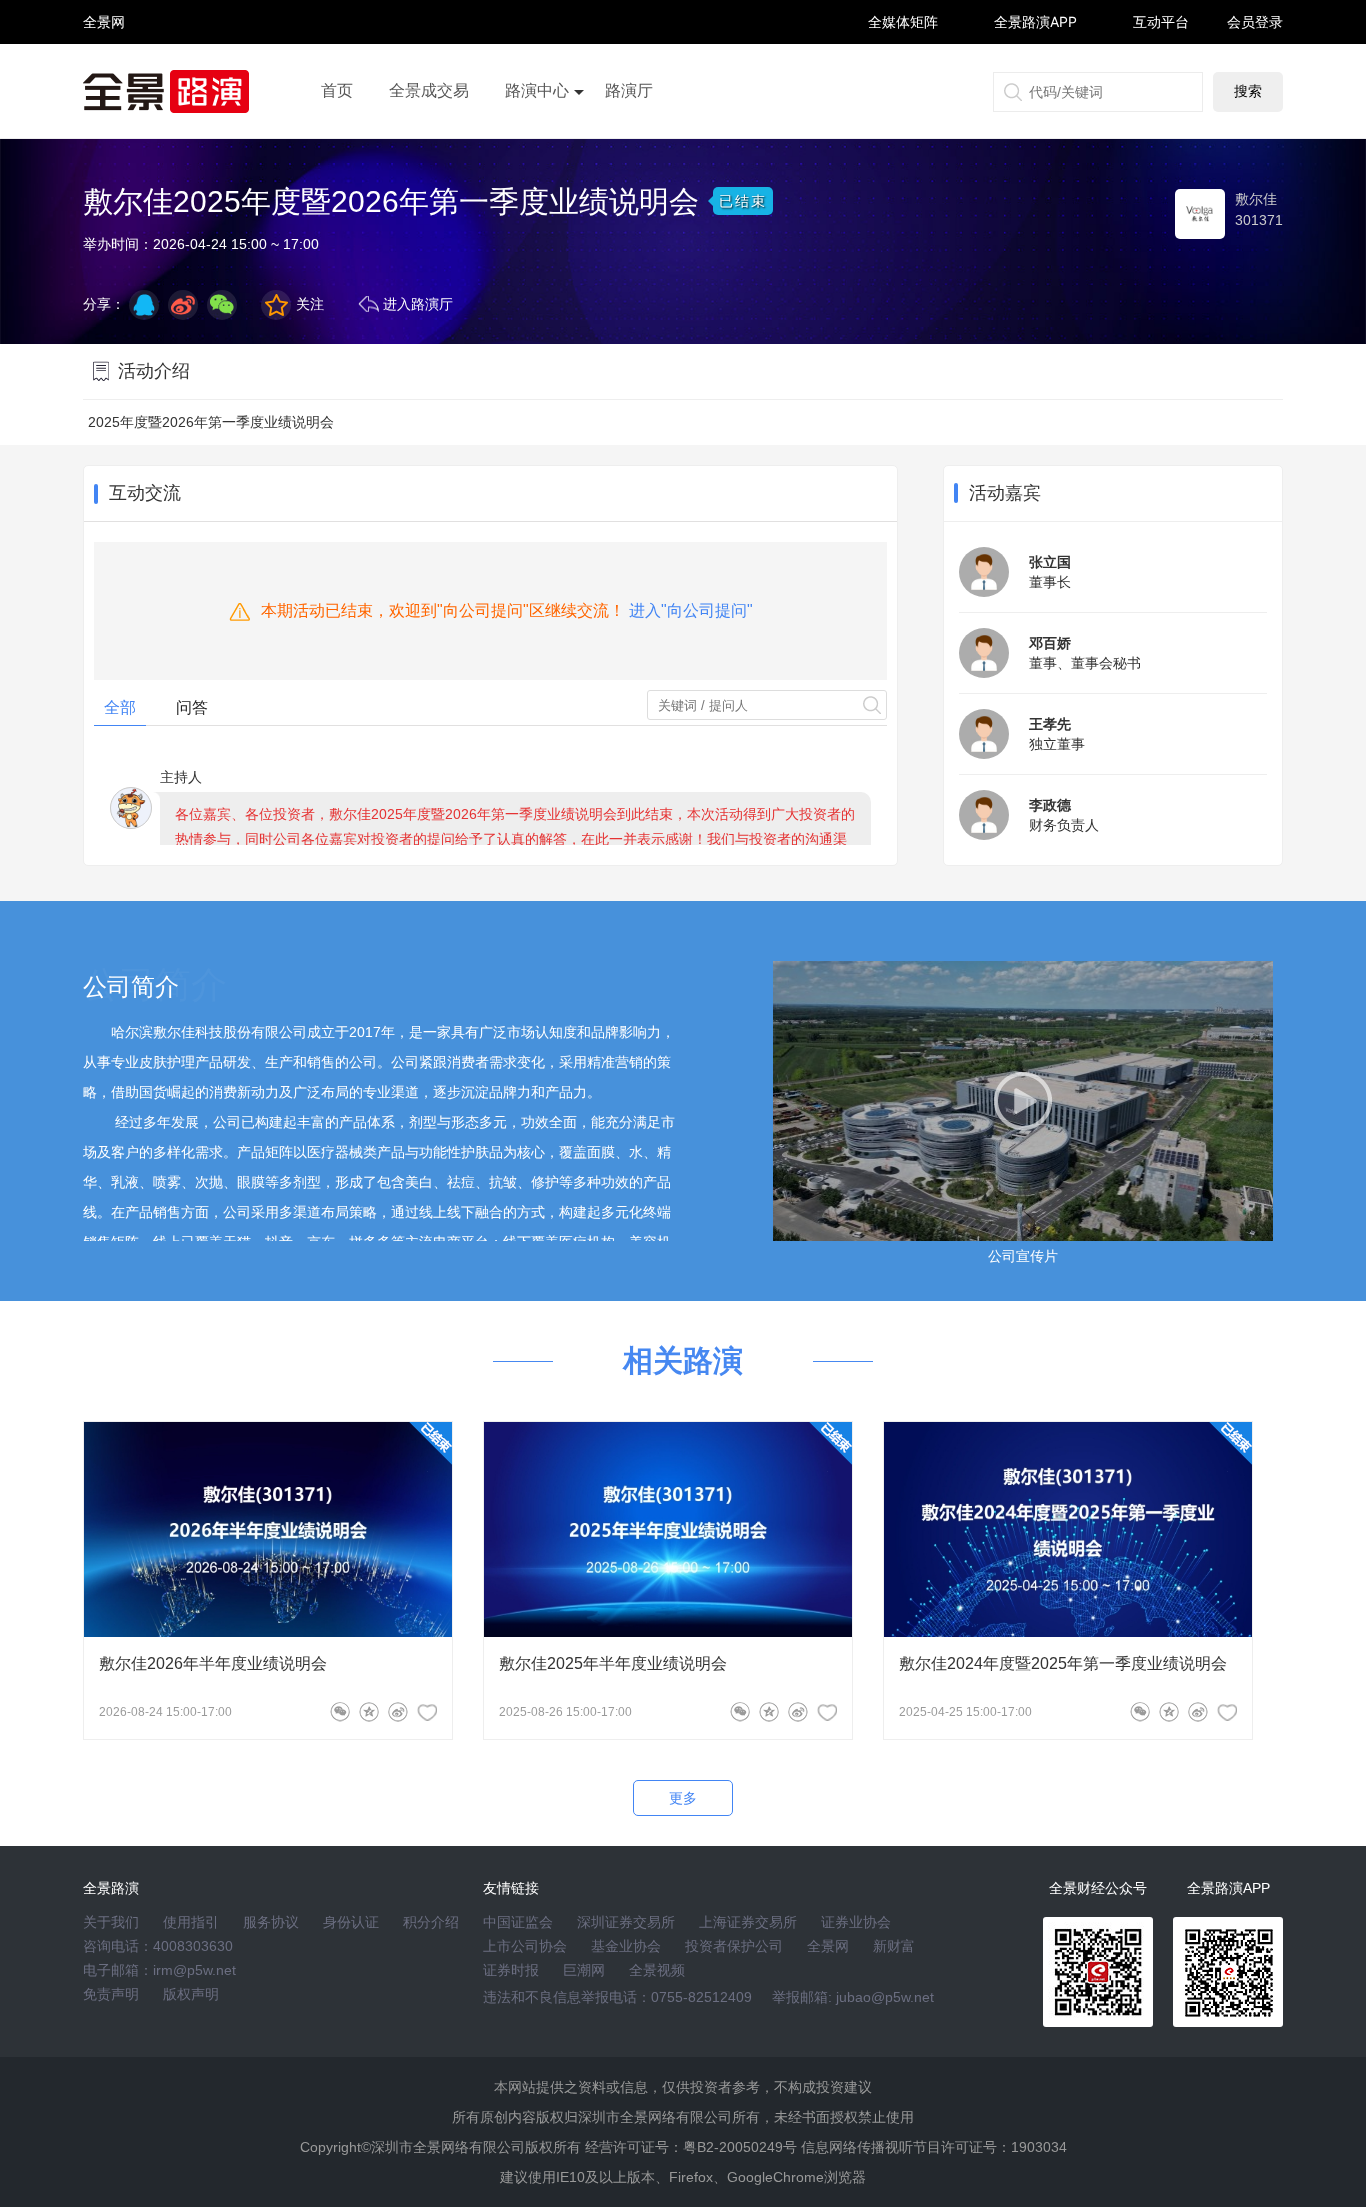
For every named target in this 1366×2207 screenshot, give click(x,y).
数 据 (104, 65)
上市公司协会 (525, 1946)
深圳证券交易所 (626, 1922)
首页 (337, 90)
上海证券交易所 (748, 1922)
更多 (683, 1798)
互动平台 (1161, 21)
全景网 (828, 1946)
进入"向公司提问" (691, 610)
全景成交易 (429, 90)
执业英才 (104, 21)
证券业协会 (856, 1922)
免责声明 (111, 1994)
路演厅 (629, 90)
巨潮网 (584, 1970)
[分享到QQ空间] (144, 305)
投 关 (104, 48)
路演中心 (537, 90)
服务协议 (271, 1922)
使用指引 (191, 1922)
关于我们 (111, 1922)
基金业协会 (626, 1946)
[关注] (427, 1712)
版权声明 (191, 1994)
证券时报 (511, 1970)
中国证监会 (518, 1922)
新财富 (894, 1946)
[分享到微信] (340, 1712)
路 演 (104, 39)
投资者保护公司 (734, 1946)
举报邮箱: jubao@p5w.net (853, 1997)
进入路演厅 (418, 304)
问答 (192, 707)
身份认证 (351, 1922)
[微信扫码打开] (222, 305)
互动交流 (145, 493)
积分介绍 (431, 1922)
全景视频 (657, 1970)
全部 (120, 707)
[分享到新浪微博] (183, 305)
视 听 (104, 12)
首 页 (104, 4)
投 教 (104, 74)
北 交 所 (104, 56)
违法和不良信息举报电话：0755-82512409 (617, 1997)
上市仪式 (537, 147)
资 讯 (104, 30)
